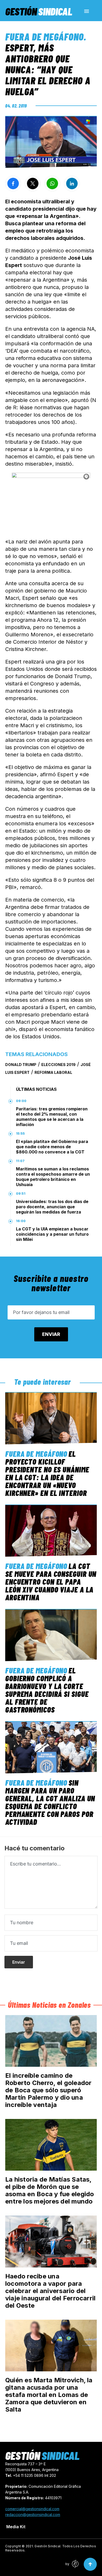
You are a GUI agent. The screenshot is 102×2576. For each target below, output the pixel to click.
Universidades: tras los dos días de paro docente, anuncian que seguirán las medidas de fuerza (52, 1207)
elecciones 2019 (58, 1065)
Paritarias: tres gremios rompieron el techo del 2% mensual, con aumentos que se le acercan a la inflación (52, 1117)
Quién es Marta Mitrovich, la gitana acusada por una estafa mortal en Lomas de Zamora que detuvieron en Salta (49, 2395)
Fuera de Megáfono (44, 37)
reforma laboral (53, 1072)
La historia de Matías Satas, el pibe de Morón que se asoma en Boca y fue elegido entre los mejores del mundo (50, 2190)
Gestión (39, 11)
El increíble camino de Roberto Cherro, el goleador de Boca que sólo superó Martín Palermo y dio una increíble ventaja (48, 2090)
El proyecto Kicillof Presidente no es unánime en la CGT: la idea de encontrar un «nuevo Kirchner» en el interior (47, 1473)
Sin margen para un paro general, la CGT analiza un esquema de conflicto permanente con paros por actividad (50, 1802)
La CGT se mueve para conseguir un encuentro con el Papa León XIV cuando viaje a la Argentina (51, 1582)
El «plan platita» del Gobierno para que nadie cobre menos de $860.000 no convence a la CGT (52, 1147)
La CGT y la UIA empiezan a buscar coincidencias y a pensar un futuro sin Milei (52, 1234)
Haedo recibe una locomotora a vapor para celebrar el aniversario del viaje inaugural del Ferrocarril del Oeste (50, 2291)
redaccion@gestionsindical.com (33, 2515)
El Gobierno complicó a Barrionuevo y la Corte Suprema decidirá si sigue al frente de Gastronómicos (47, 1690)
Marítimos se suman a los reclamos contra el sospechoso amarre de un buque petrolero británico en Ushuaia (53, 1177)
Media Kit (16, 2527)
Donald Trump (21, 1065)
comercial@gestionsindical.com (32, 2509)
